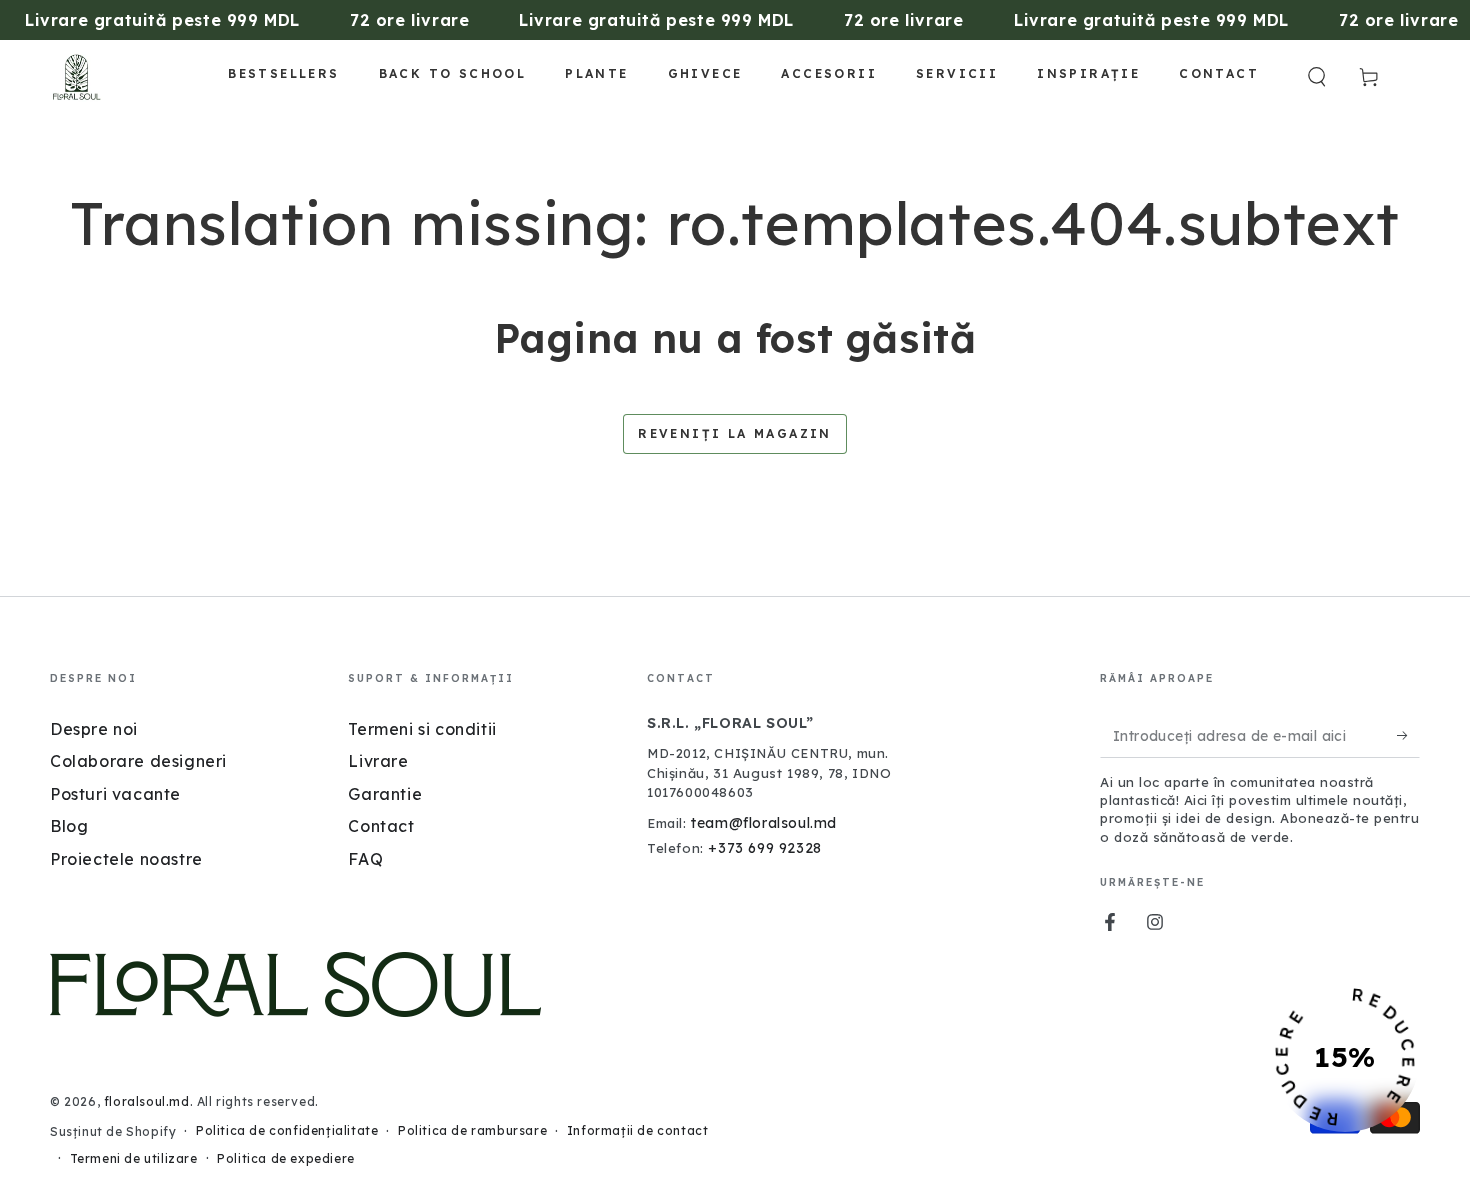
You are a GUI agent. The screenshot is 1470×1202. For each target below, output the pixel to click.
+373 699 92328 (764, 848)
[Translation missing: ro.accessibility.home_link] (76, 77)
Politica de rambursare (472, 1130)
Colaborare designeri (138, 761)
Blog (69, 826)
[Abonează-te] (1408, 735)
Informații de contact (638, 1130)
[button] (1317, 77)
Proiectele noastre (126, 859)
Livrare (378, 761)
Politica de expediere (286, 1158)
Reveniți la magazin (735, 433)
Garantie (385, 794)
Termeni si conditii (422, 729)
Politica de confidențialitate (287, 1130)
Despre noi (94, 729)
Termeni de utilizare (134, 1158)
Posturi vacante (115, 794)
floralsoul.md (147, 1101)
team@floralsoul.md (764, 823)
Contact (381, 826)
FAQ (365, 859)
